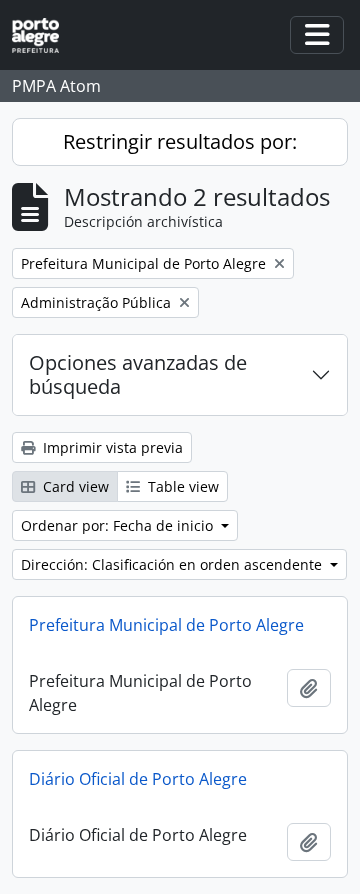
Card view (74, 486)
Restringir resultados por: (180, 141)
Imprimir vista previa (111, 447)
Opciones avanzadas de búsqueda (138, 374)
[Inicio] (43, 35)
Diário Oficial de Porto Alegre (138, 779)
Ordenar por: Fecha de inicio (119, 525)
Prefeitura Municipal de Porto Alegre (166, 625)
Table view (181, 486)
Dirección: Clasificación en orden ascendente (173, 564)
